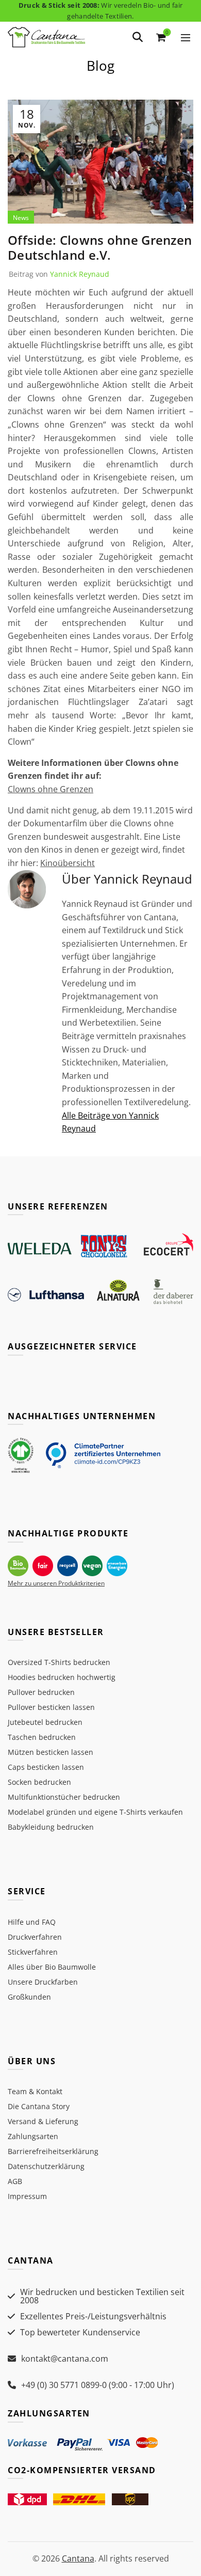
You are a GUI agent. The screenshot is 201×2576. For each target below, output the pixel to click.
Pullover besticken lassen (51, 1707)
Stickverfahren (33, 1952)
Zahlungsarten (33, 2136)
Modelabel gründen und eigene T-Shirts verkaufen (95, 1812)
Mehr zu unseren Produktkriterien (56, 1583)
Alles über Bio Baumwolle (52, 1967)
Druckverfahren (35, 1937)
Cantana (78, 2558)
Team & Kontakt (35, 2091)
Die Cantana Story (39, 2106)
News (21, 218)
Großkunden (29, 1997)
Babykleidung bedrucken (51, 1827)
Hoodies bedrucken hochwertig (62, 1677)
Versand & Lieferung (43, 2121)
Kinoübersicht (68, 863)
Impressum (27, 2196)
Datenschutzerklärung (46, 2166)
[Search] (138, 37)
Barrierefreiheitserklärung (53, 2151)
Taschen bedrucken (42, 1737)
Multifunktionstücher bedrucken (64, 1797)
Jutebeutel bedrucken (45, 1722)
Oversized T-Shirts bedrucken (59, 1662)
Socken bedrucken (39, 1782)
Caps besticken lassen (46, 1767)
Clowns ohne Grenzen (51, 789)
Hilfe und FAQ (32, 1922)
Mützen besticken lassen (51, 1752)
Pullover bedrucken (41, 1692)
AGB (15, 2181)
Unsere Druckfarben (43, 1982)
